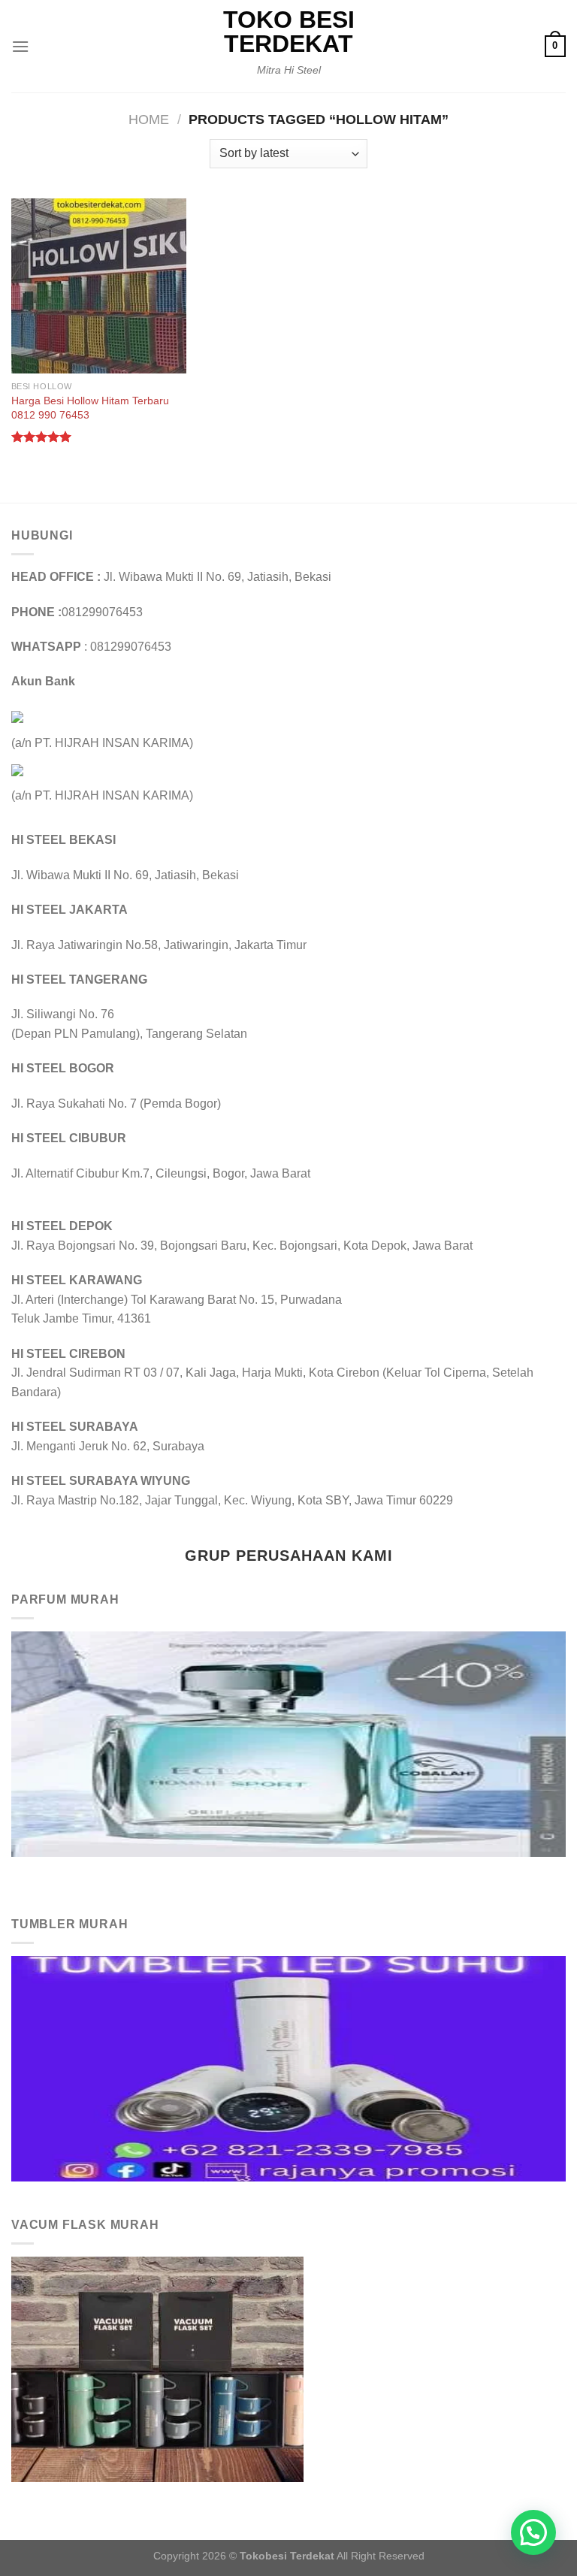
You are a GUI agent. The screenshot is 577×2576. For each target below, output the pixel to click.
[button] (533, 2532)
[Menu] (20, 46)
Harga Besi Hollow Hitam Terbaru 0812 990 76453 (90, 408)
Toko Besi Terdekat (289, 32)
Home (149, 119)
